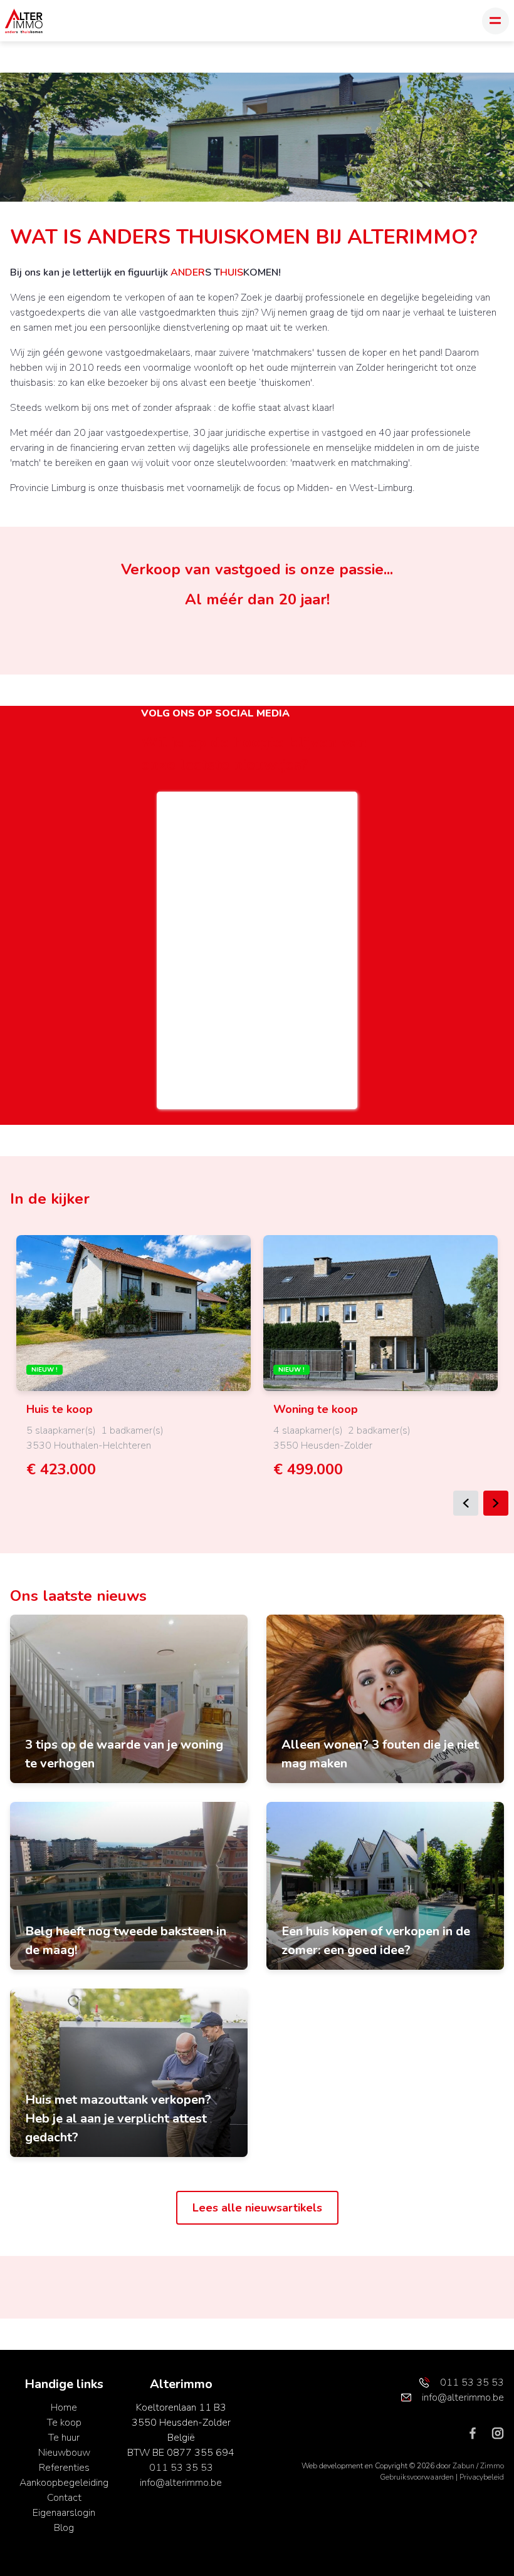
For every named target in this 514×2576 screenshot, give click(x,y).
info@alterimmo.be (181, 2483)
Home (64, 2408)
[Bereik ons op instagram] (498, 2433)
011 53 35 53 (181, 2468)
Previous (466, 1503)
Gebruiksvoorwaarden (418, 2477)
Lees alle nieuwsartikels (257, 2208)
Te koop (64, 2423)
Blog (64, 2528)
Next (496, 1503)
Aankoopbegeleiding (64, 2483)
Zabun (464, 2466)
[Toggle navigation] (496, 21)
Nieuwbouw (64, 2453)
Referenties (64, 2468)
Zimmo (492, 2466)
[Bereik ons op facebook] (478, 2433)
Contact (64, 2498)
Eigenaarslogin (64, 2513)
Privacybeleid (482, 2477)
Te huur (64, 2438)
